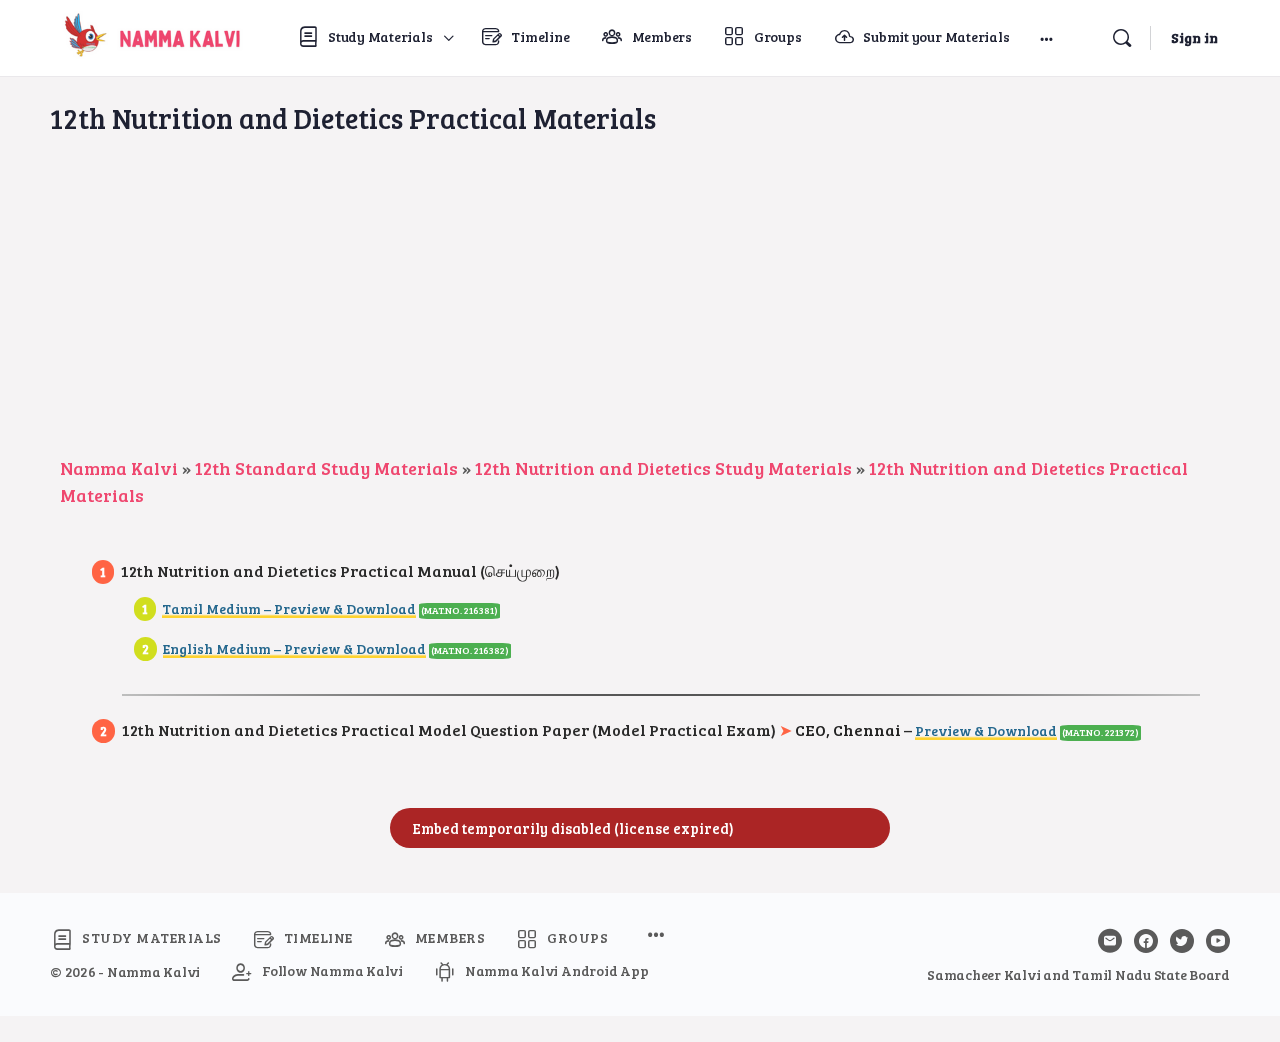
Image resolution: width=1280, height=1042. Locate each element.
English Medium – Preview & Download (294, 648)
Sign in (1194, 37)
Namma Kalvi (119, 468)
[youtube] (1218, 941)
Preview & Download (986, 730)
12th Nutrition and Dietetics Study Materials (663, 468)
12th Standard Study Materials (326, 468)
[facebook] (1146, 941)
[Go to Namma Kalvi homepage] (148, 34)
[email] (1110, 941)
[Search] (1122, 38)
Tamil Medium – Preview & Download (289, 608)
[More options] (1046, 38)
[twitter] (1182, 941)
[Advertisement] (640, 305)
